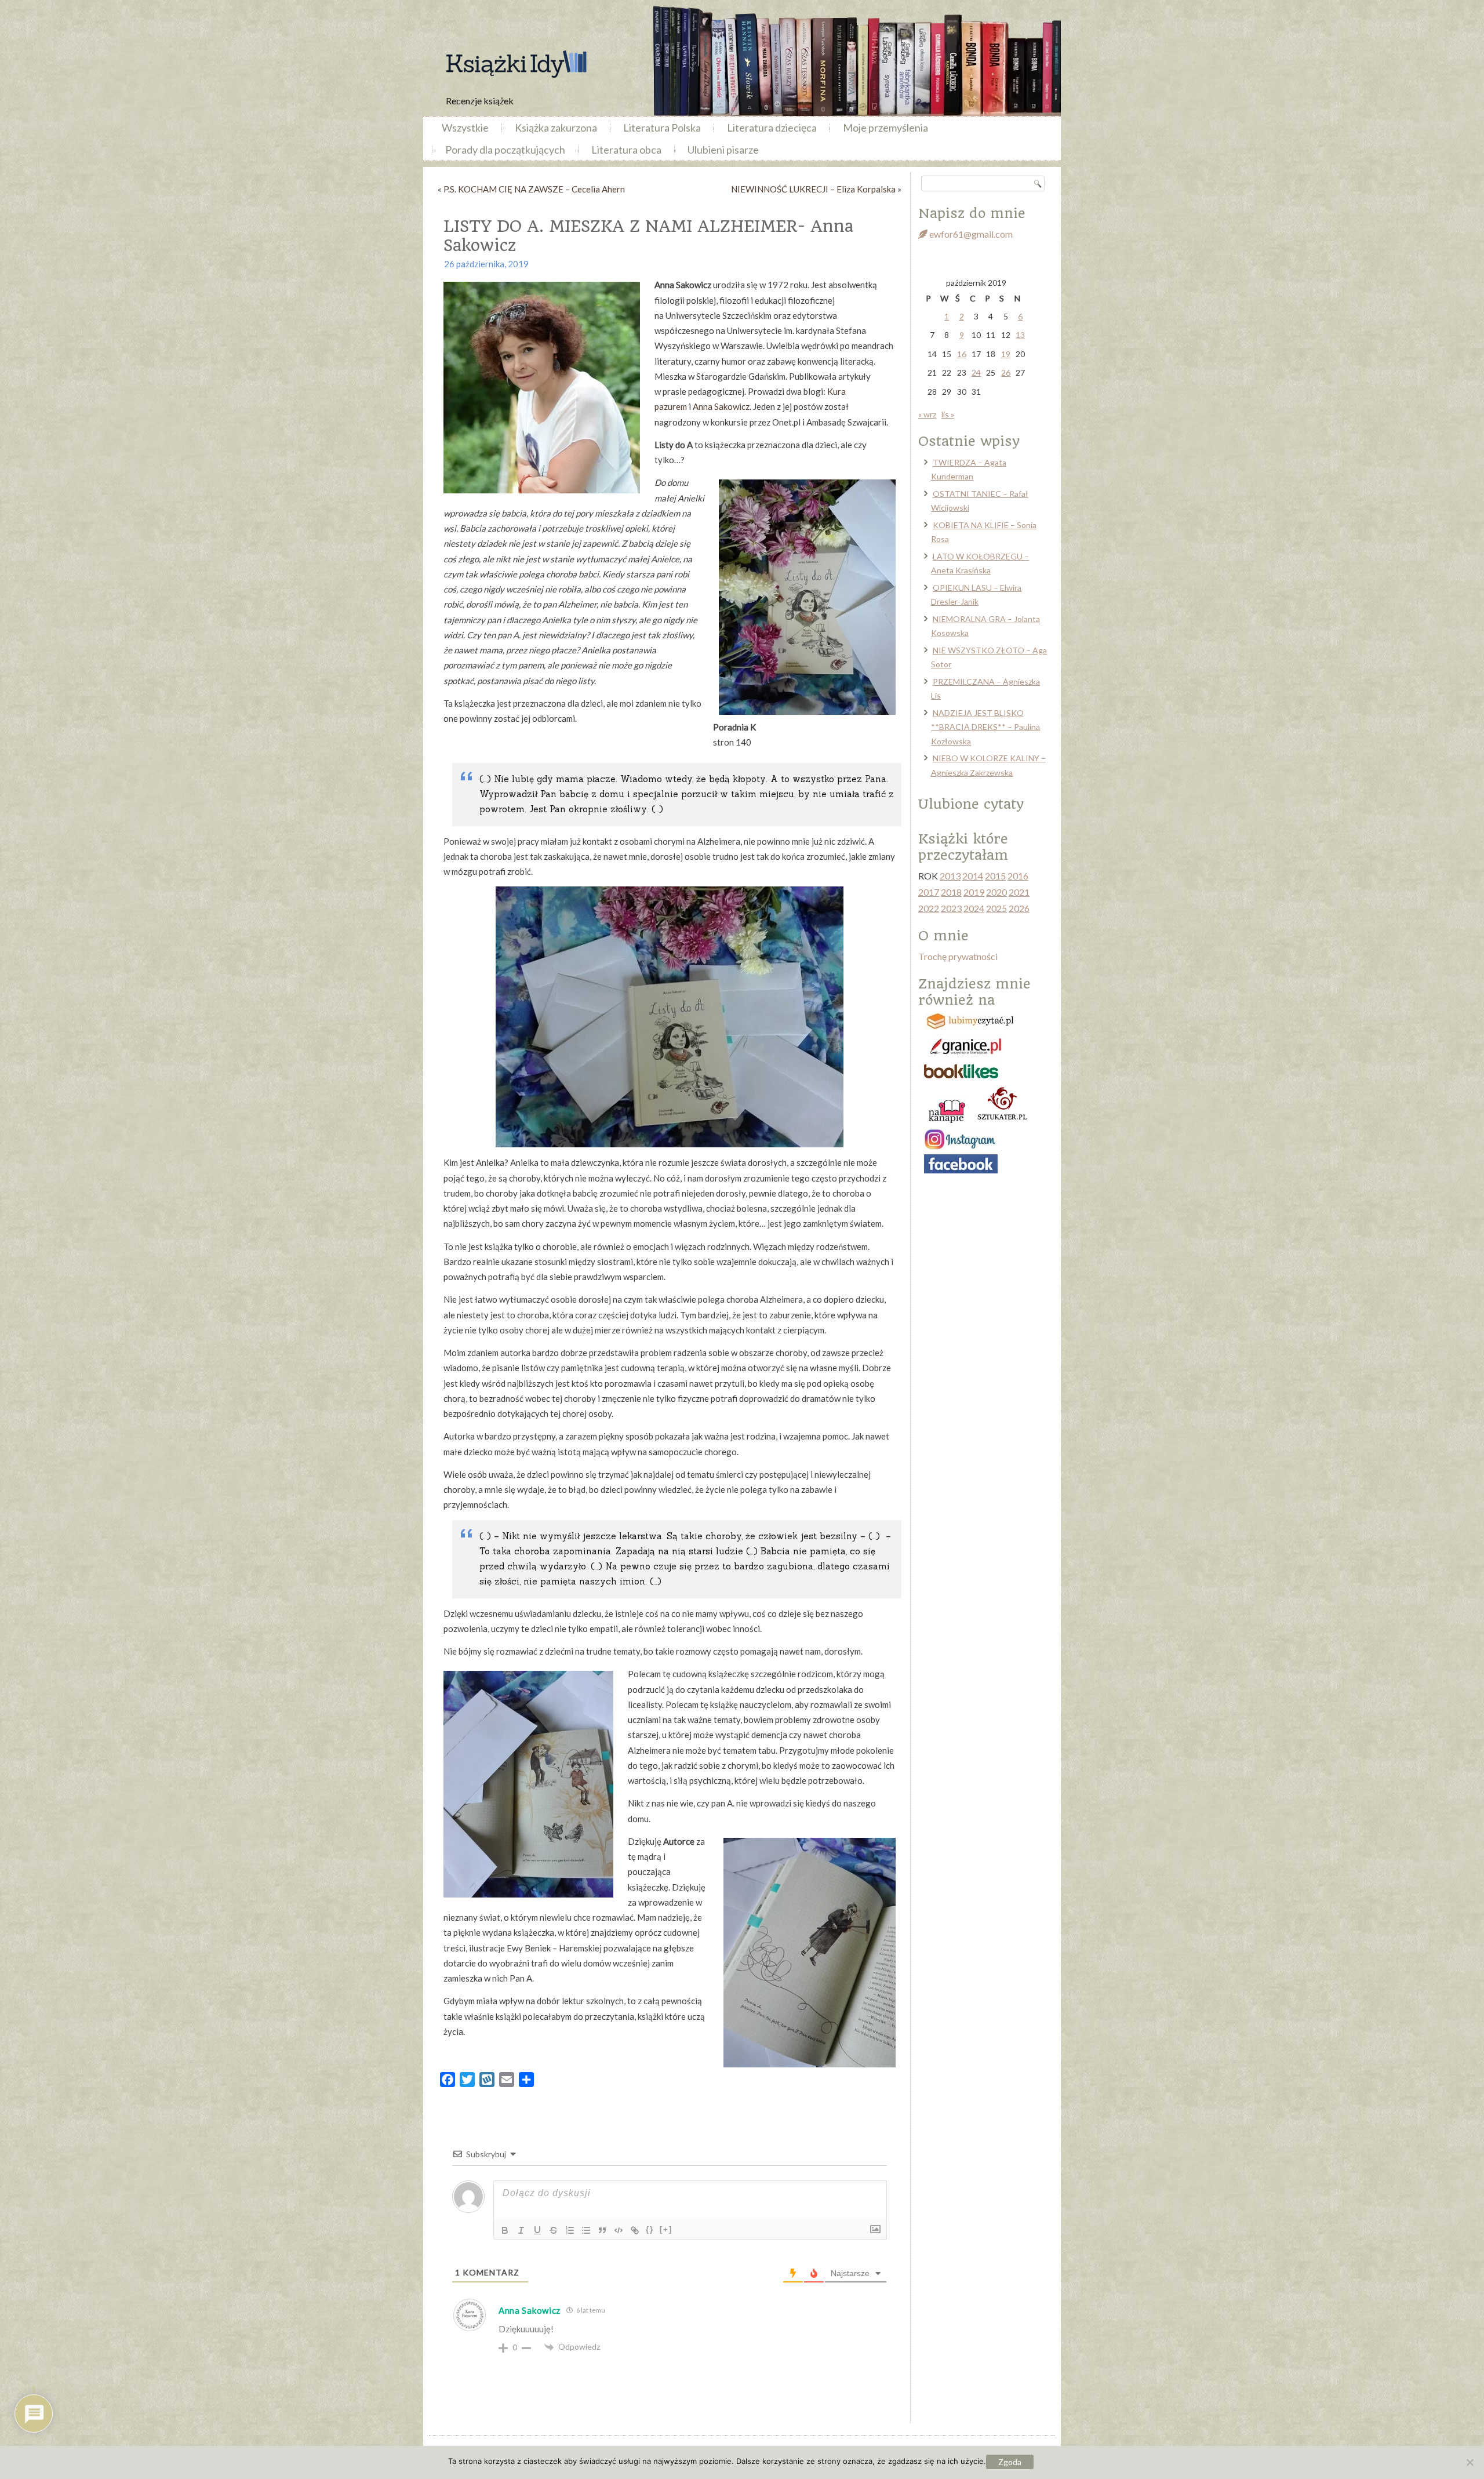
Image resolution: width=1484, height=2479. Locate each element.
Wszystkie (465, 128)
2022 (929, 908)
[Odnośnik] (635, 2230)
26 (1006, 372)
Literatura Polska (662, 128)
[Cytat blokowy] (602, 2230)
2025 (996, 908)
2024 (974, 908)
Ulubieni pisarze (723, 150)
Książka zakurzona (556, 128)
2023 (951, 908)
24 (976, 372)
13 (1020, 335)
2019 (974, 892)
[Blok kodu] (619, 2230)
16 (962, 354)
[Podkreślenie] (537, 2230)
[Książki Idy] (516, 64)
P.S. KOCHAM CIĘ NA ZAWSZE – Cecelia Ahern (534, 189)
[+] (666, 2229)
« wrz (927, 414)
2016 (1018, 876)
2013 (950, 876)
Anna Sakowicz (721, 406)
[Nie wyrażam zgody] (1470, 2462)
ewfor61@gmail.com (970, 234)
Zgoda (1010, 2462)
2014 (973, 876)
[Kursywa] (521, 2230)
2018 (951, 892)
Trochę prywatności (958, 956)
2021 (1019, 892)
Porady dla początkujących (505, 150)
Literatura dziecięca (772, 128)
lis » (948, 414)
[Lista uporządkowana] (570, 2230)
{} (650, 2229)
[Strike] (554, 2230)
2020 (996, 892)
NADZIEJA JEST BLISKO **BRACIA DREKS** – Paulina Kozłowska (985, 727)
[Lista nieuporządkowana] (586, 2230)
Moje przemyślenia (885, 128)
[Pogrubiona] (505, 2230)
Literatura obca (626, 150)
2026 (1019, 908)
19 (1006, 354)
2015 (995, 876)
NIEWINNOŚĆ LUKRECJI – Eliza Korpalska (813, 189)
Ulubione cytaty (971, 804)
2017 (929, 892)
